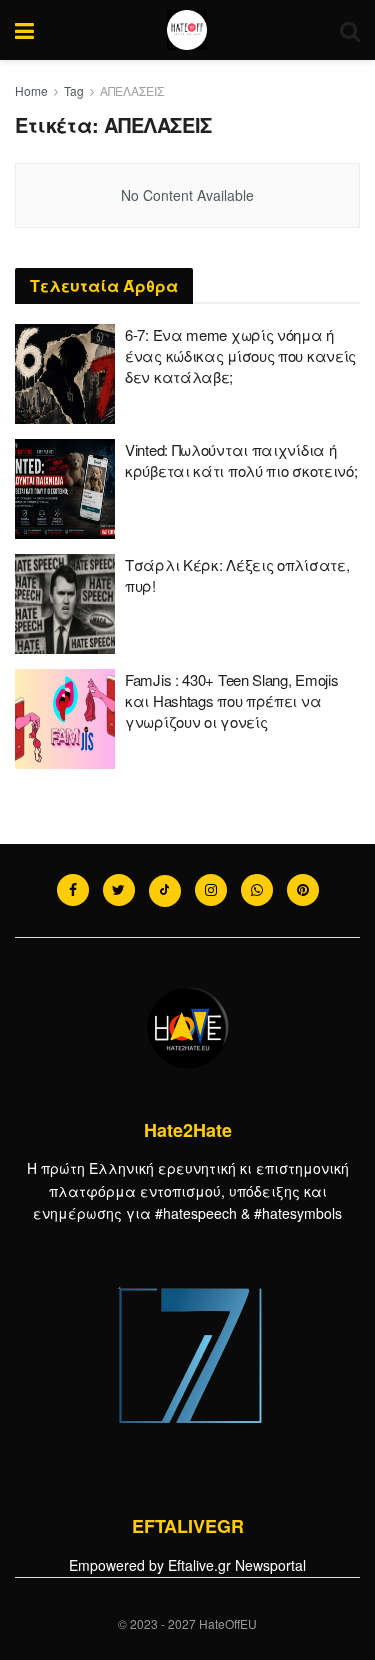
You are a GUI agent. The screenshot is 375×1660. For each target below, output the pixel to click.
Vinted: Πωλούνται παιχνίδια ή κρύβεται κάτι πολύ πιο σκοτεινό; (241, 460)
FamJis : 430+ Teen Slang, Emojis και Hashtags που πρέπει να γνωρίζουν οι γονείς (231, 700)
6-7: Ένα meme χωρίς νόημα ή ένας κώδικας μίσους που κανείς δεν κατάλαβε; (240, 355)
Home (31, 90)
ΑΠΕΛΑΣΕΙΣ (132, 90)
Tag (74, 90)
